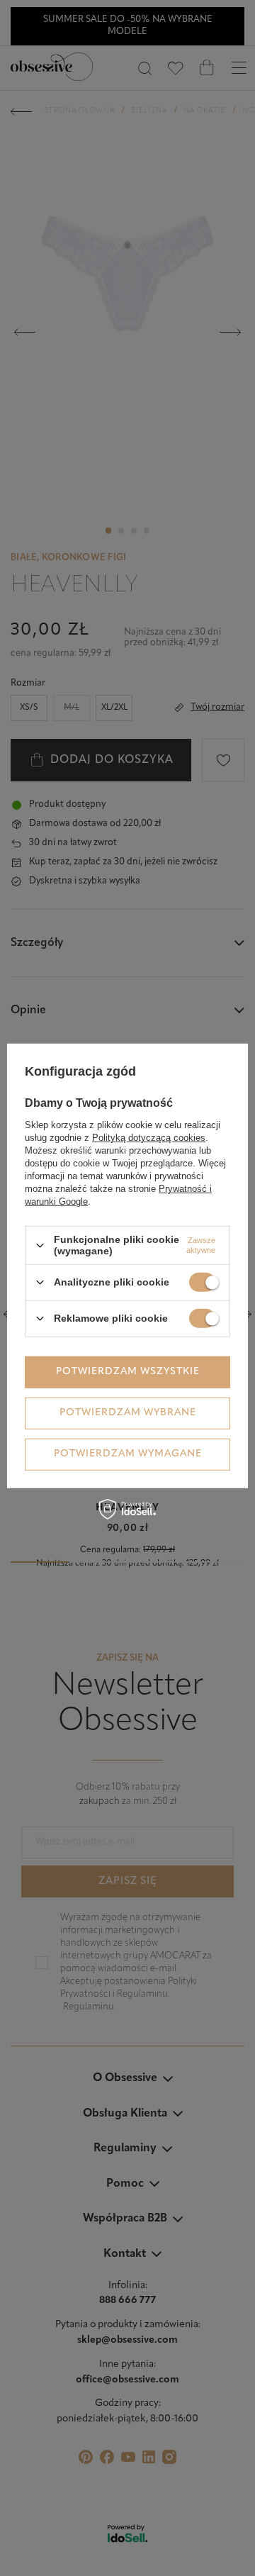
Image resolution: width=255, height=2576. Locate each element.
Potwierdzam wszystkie (128, 1372)
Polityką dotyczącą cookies (149, 1138)
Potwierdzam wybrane (128, 1413)
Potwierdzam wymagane (128, 1454)
